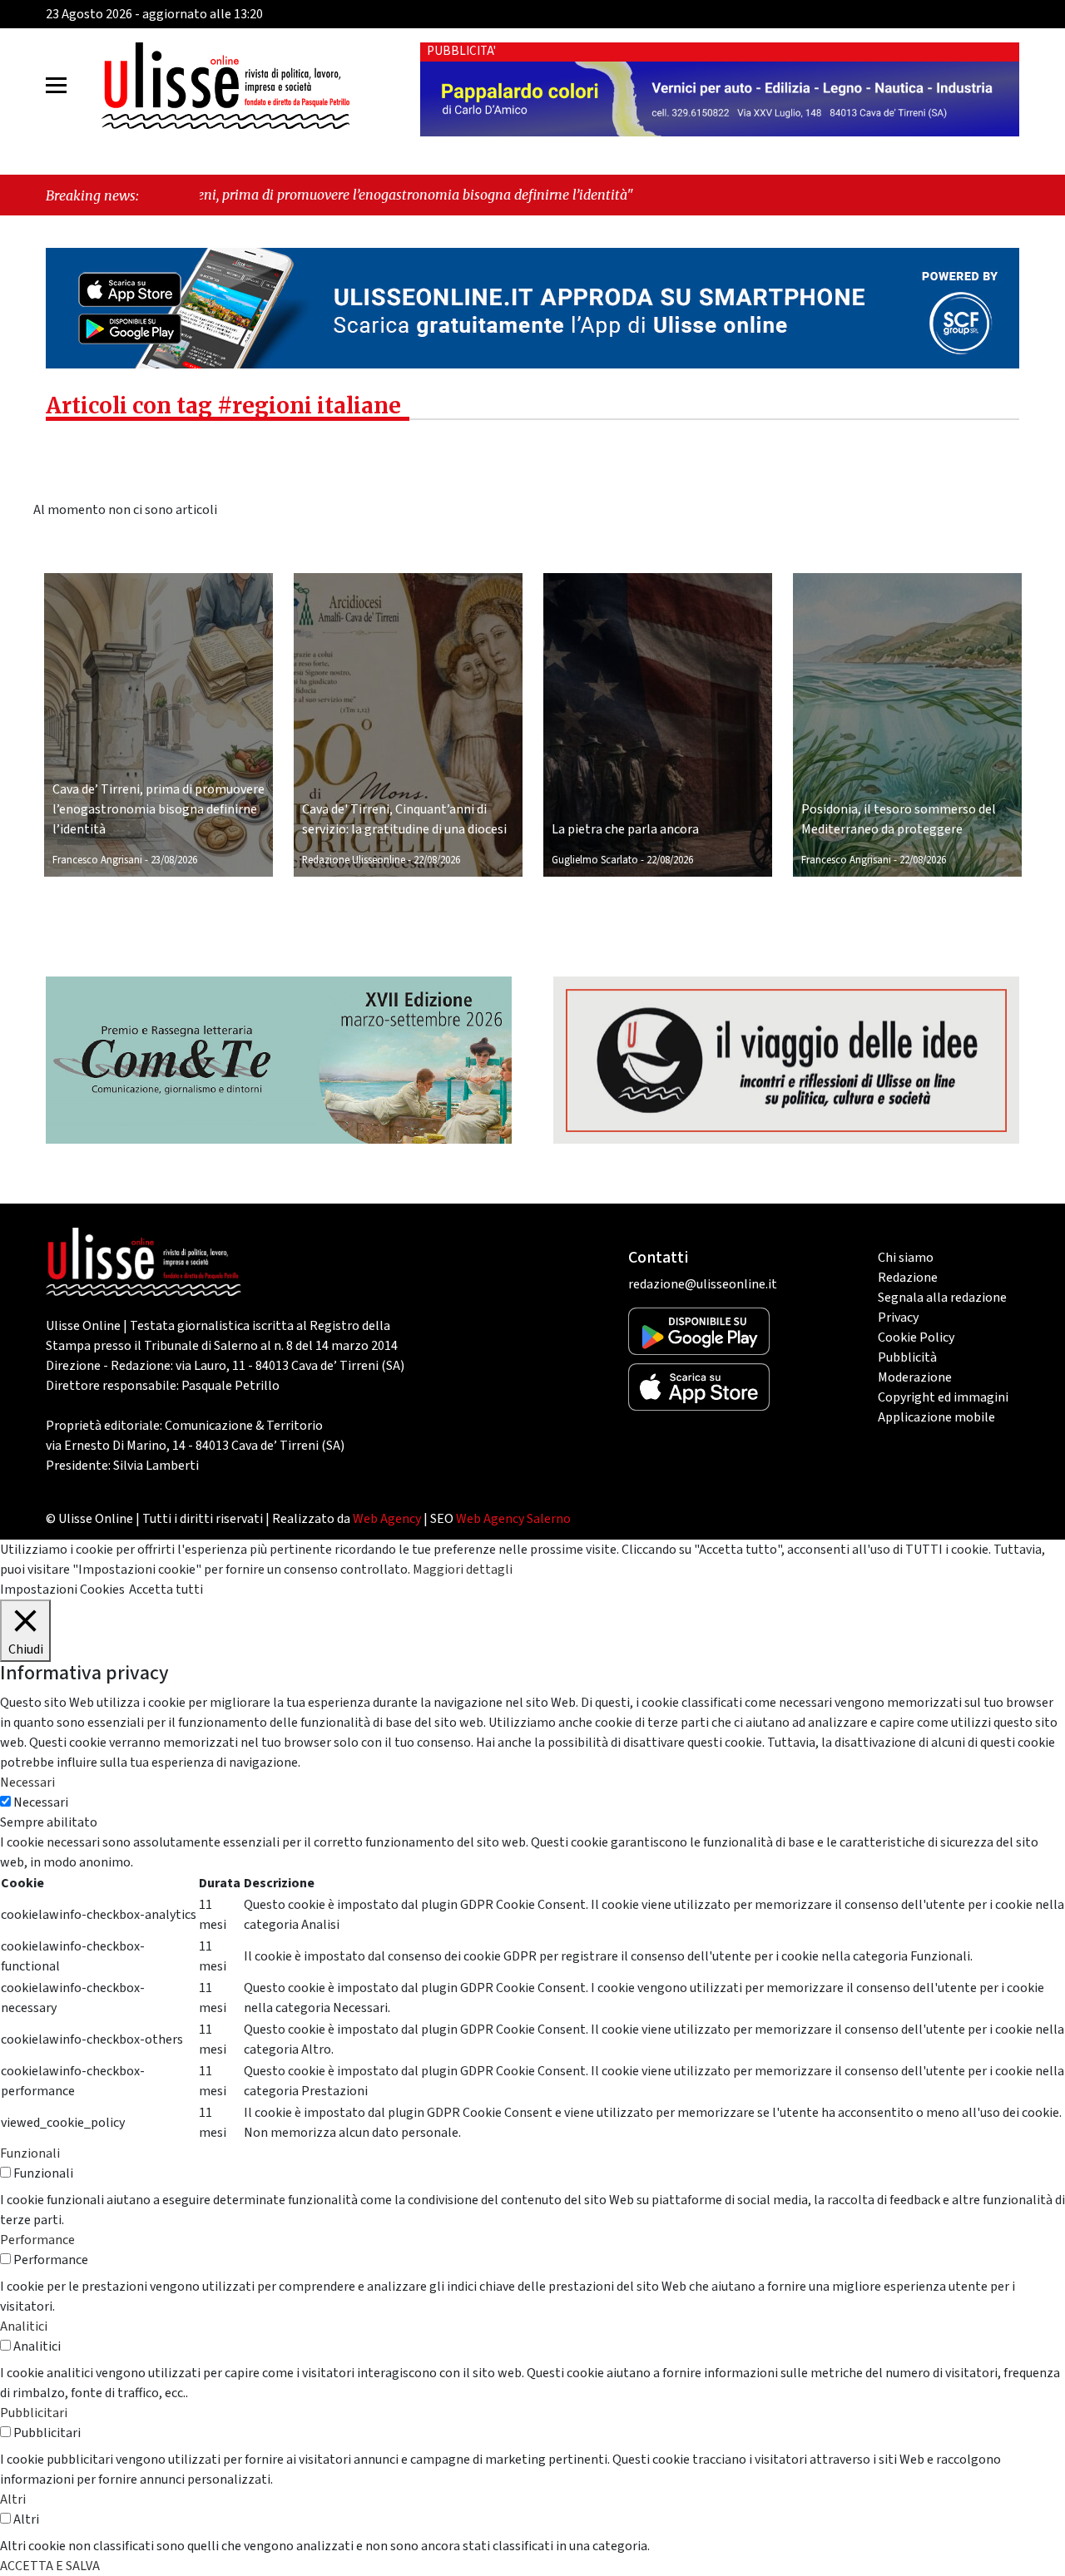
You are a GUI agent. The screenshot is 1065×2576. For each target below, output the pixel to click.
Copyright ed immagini (943, 1397)
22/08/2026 (437, 860)
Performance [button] (37, 2240)
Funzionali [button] (30, 2153)
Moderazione (915, 1377)
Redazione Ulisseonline (354, 860)
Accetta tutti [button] (166, 1590)
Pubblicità (907, 1357)
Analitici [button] (24, 2326)
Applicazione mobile (936, 1417)
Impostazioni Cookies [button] (62, 1590)
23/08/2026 (174, 860)
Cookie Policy (916, 1337)
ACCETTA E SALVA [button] (50, 2566)
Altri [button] (13, 2499)
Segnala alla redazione (942, 1298)
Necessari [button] (27, 1782)
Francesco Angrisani (97, 860)
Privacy (898, 1318)
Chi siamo (906, 1258)
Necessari (41, 1802)
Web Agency (387, 1519)
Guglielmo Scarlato (595, 860)
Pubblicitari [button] (34, 2413)
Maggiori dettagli (463, 1570)
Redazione (908, 1278)
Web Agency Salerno (513, 1519)
